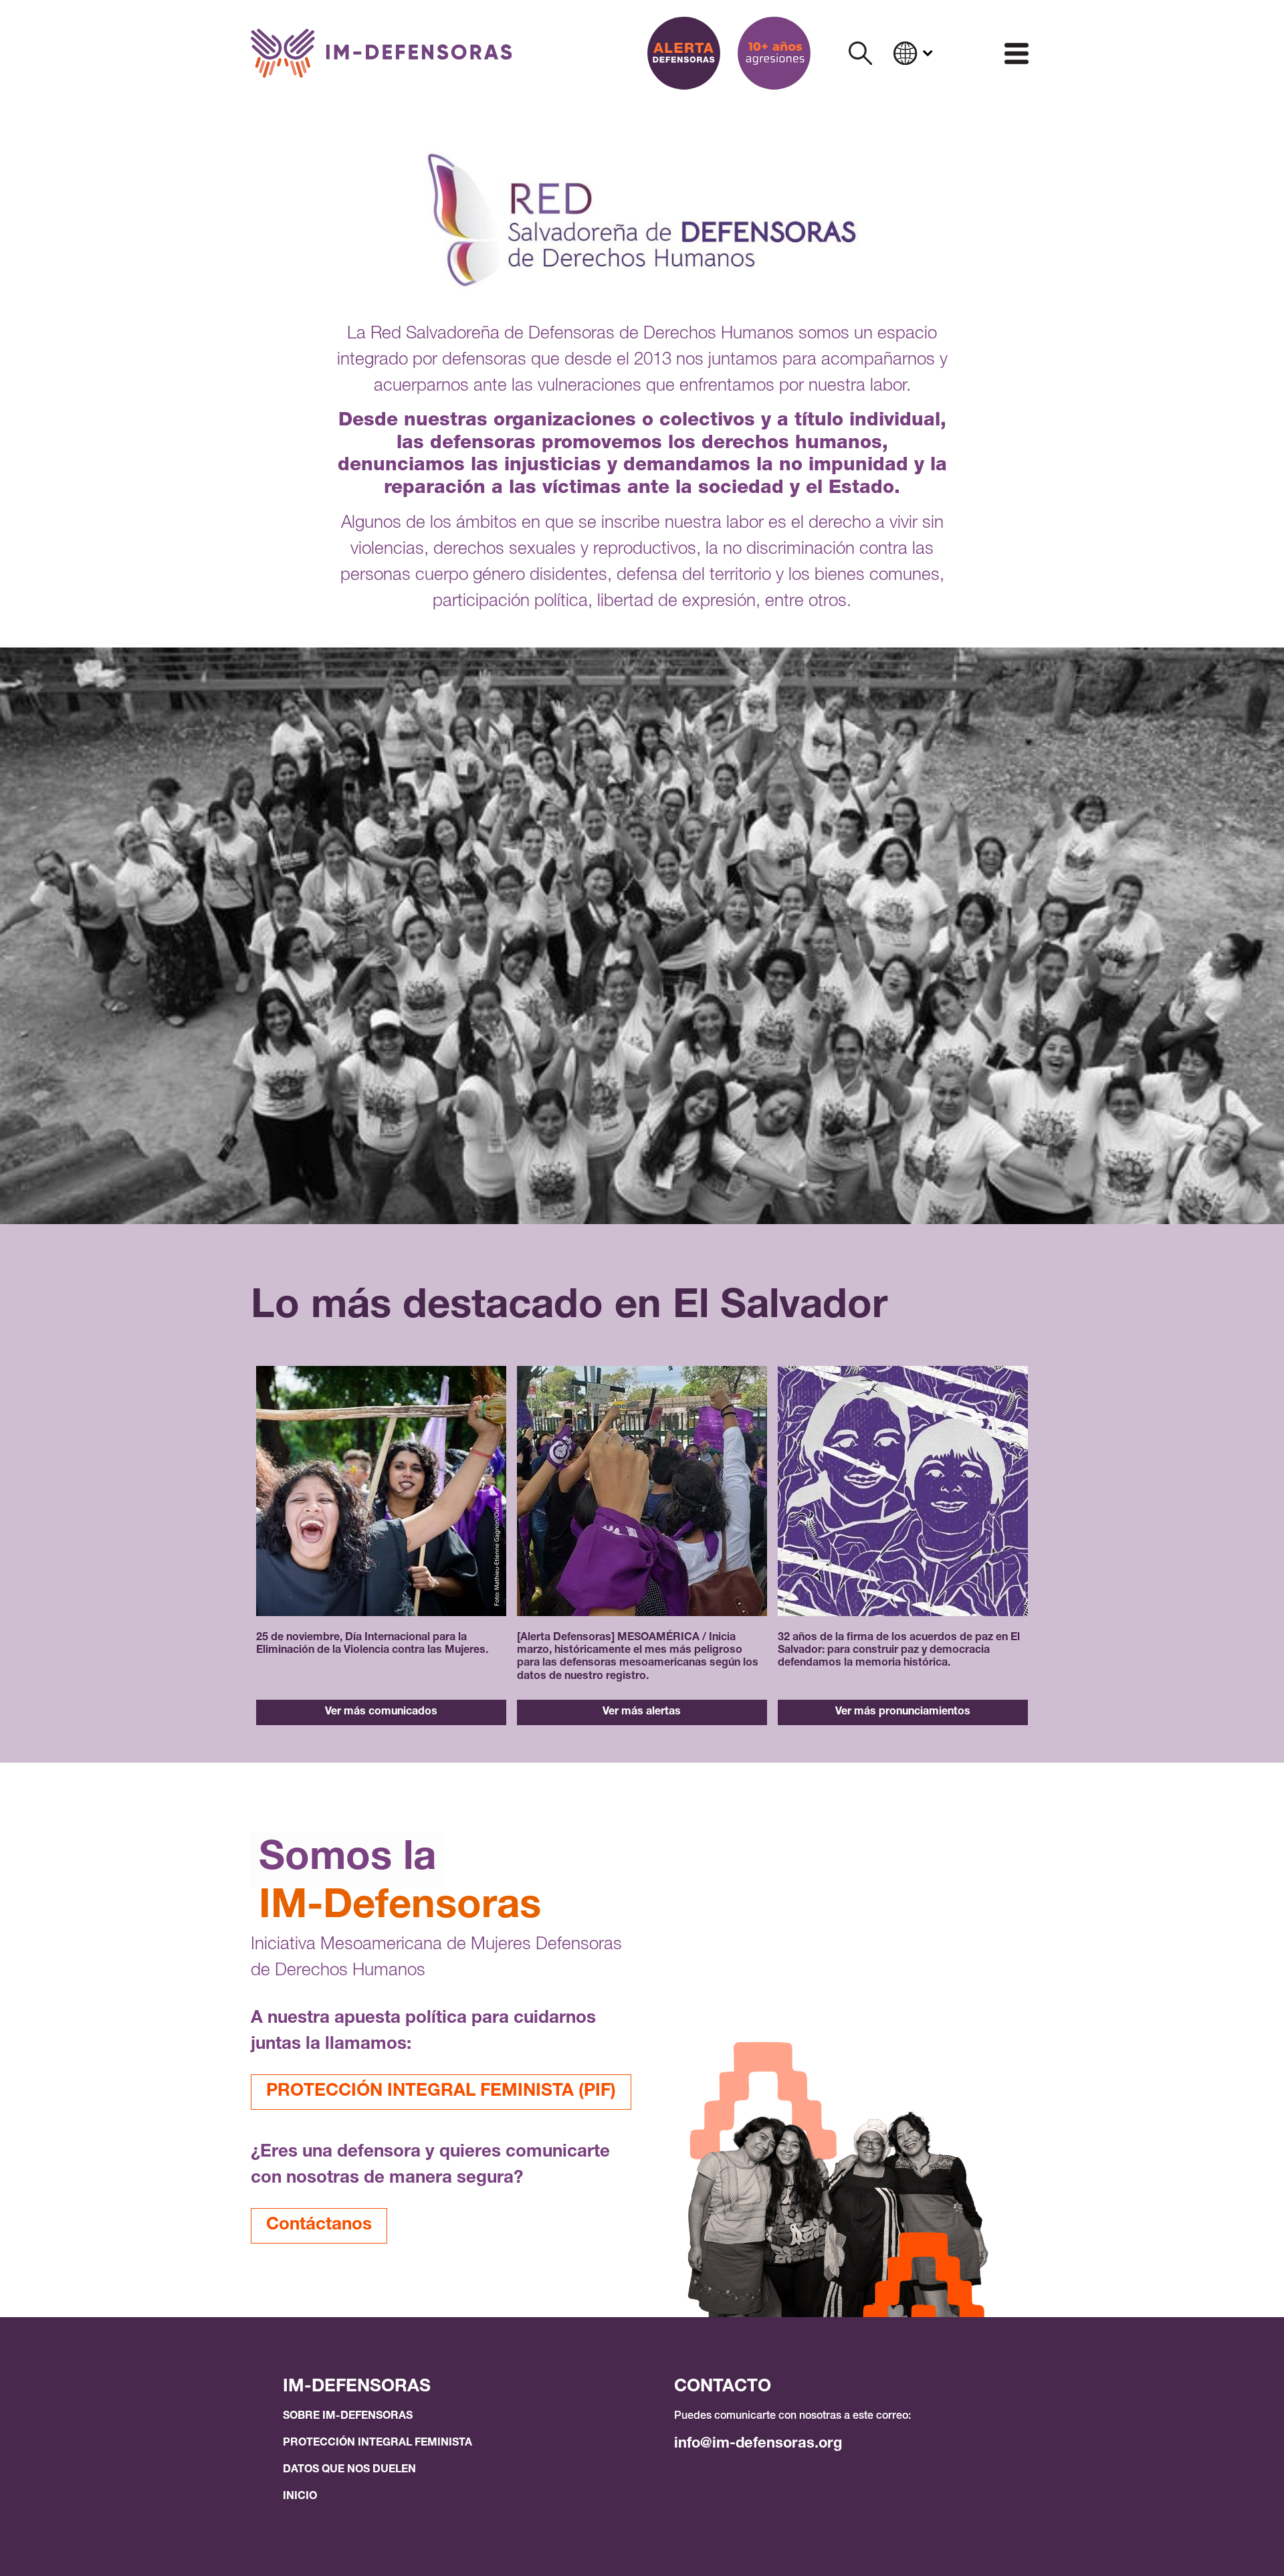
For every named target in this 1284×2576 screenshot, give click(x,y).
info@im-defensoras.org (758, 2444)
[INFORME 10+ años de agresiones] (774, 53)
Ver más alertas (642, 1712)
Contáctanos (319, 2225)
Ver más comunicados (381, 1712)
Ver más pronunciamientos (903, 1712)
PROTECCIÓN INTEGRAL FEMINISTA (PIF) (441, 2092)
